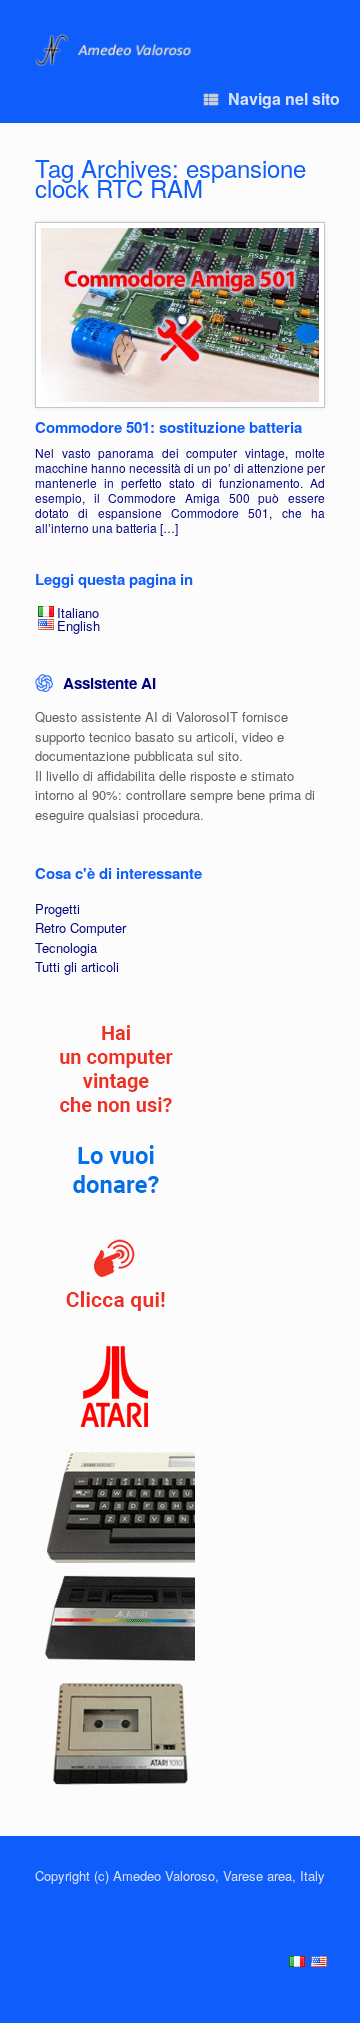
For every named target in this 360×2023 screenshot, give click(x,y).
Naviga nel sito (284, 98)
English (78, 625)
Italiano (78, 612)
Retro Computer (80, 927)
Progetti (57, 908)
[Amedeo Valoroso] (115, 50)
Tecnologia (66, 947)
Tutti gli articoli (77, 966)
